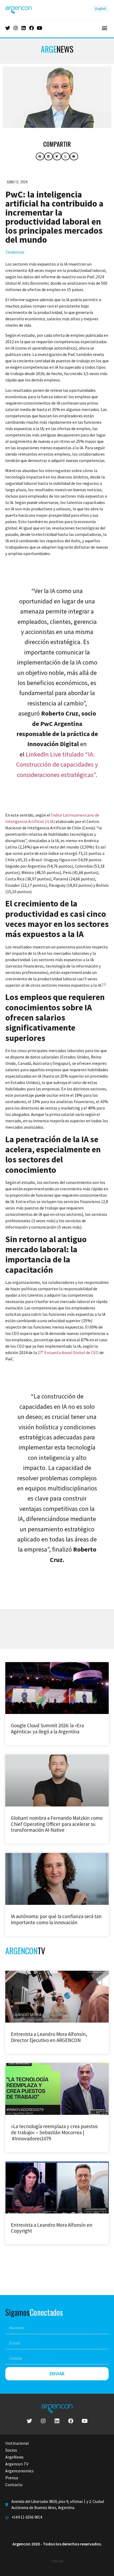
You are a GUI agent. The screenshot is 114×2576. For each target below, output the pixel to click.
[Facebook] (32, 28)
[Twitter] (8, 28)
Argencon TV (17, 2464)
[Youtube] (40, 28)
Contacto (14, 2485)
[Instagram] (16, 28)
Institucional (17, 2443)
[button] (104, 28)
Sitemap (57, 2561)
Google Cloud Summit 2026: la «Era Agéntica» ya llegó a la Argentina (47, 1728)
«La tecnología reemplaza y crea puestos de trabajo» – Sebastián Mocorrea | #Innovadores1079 (54, 2132)
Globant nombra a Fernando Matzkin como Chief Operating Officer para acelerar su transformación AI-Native (57, 1824)
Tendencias (15, 252)
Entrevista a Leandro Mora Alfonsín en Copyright (52, 2228)
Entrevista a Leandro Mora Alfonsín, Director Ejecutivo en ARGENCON (49, 2037)
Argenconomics (19, 2471)
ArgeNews (14, 2457)
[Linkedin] (24, 28)
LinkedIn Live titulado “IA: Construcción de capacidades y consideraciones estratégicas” (57, 764)
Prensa (12, 2478)
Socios (11, 2450)
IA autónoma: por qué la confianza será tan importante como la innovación (56, 1919)
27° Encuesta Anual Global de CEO (68, 1352)
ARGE (57, 49)
